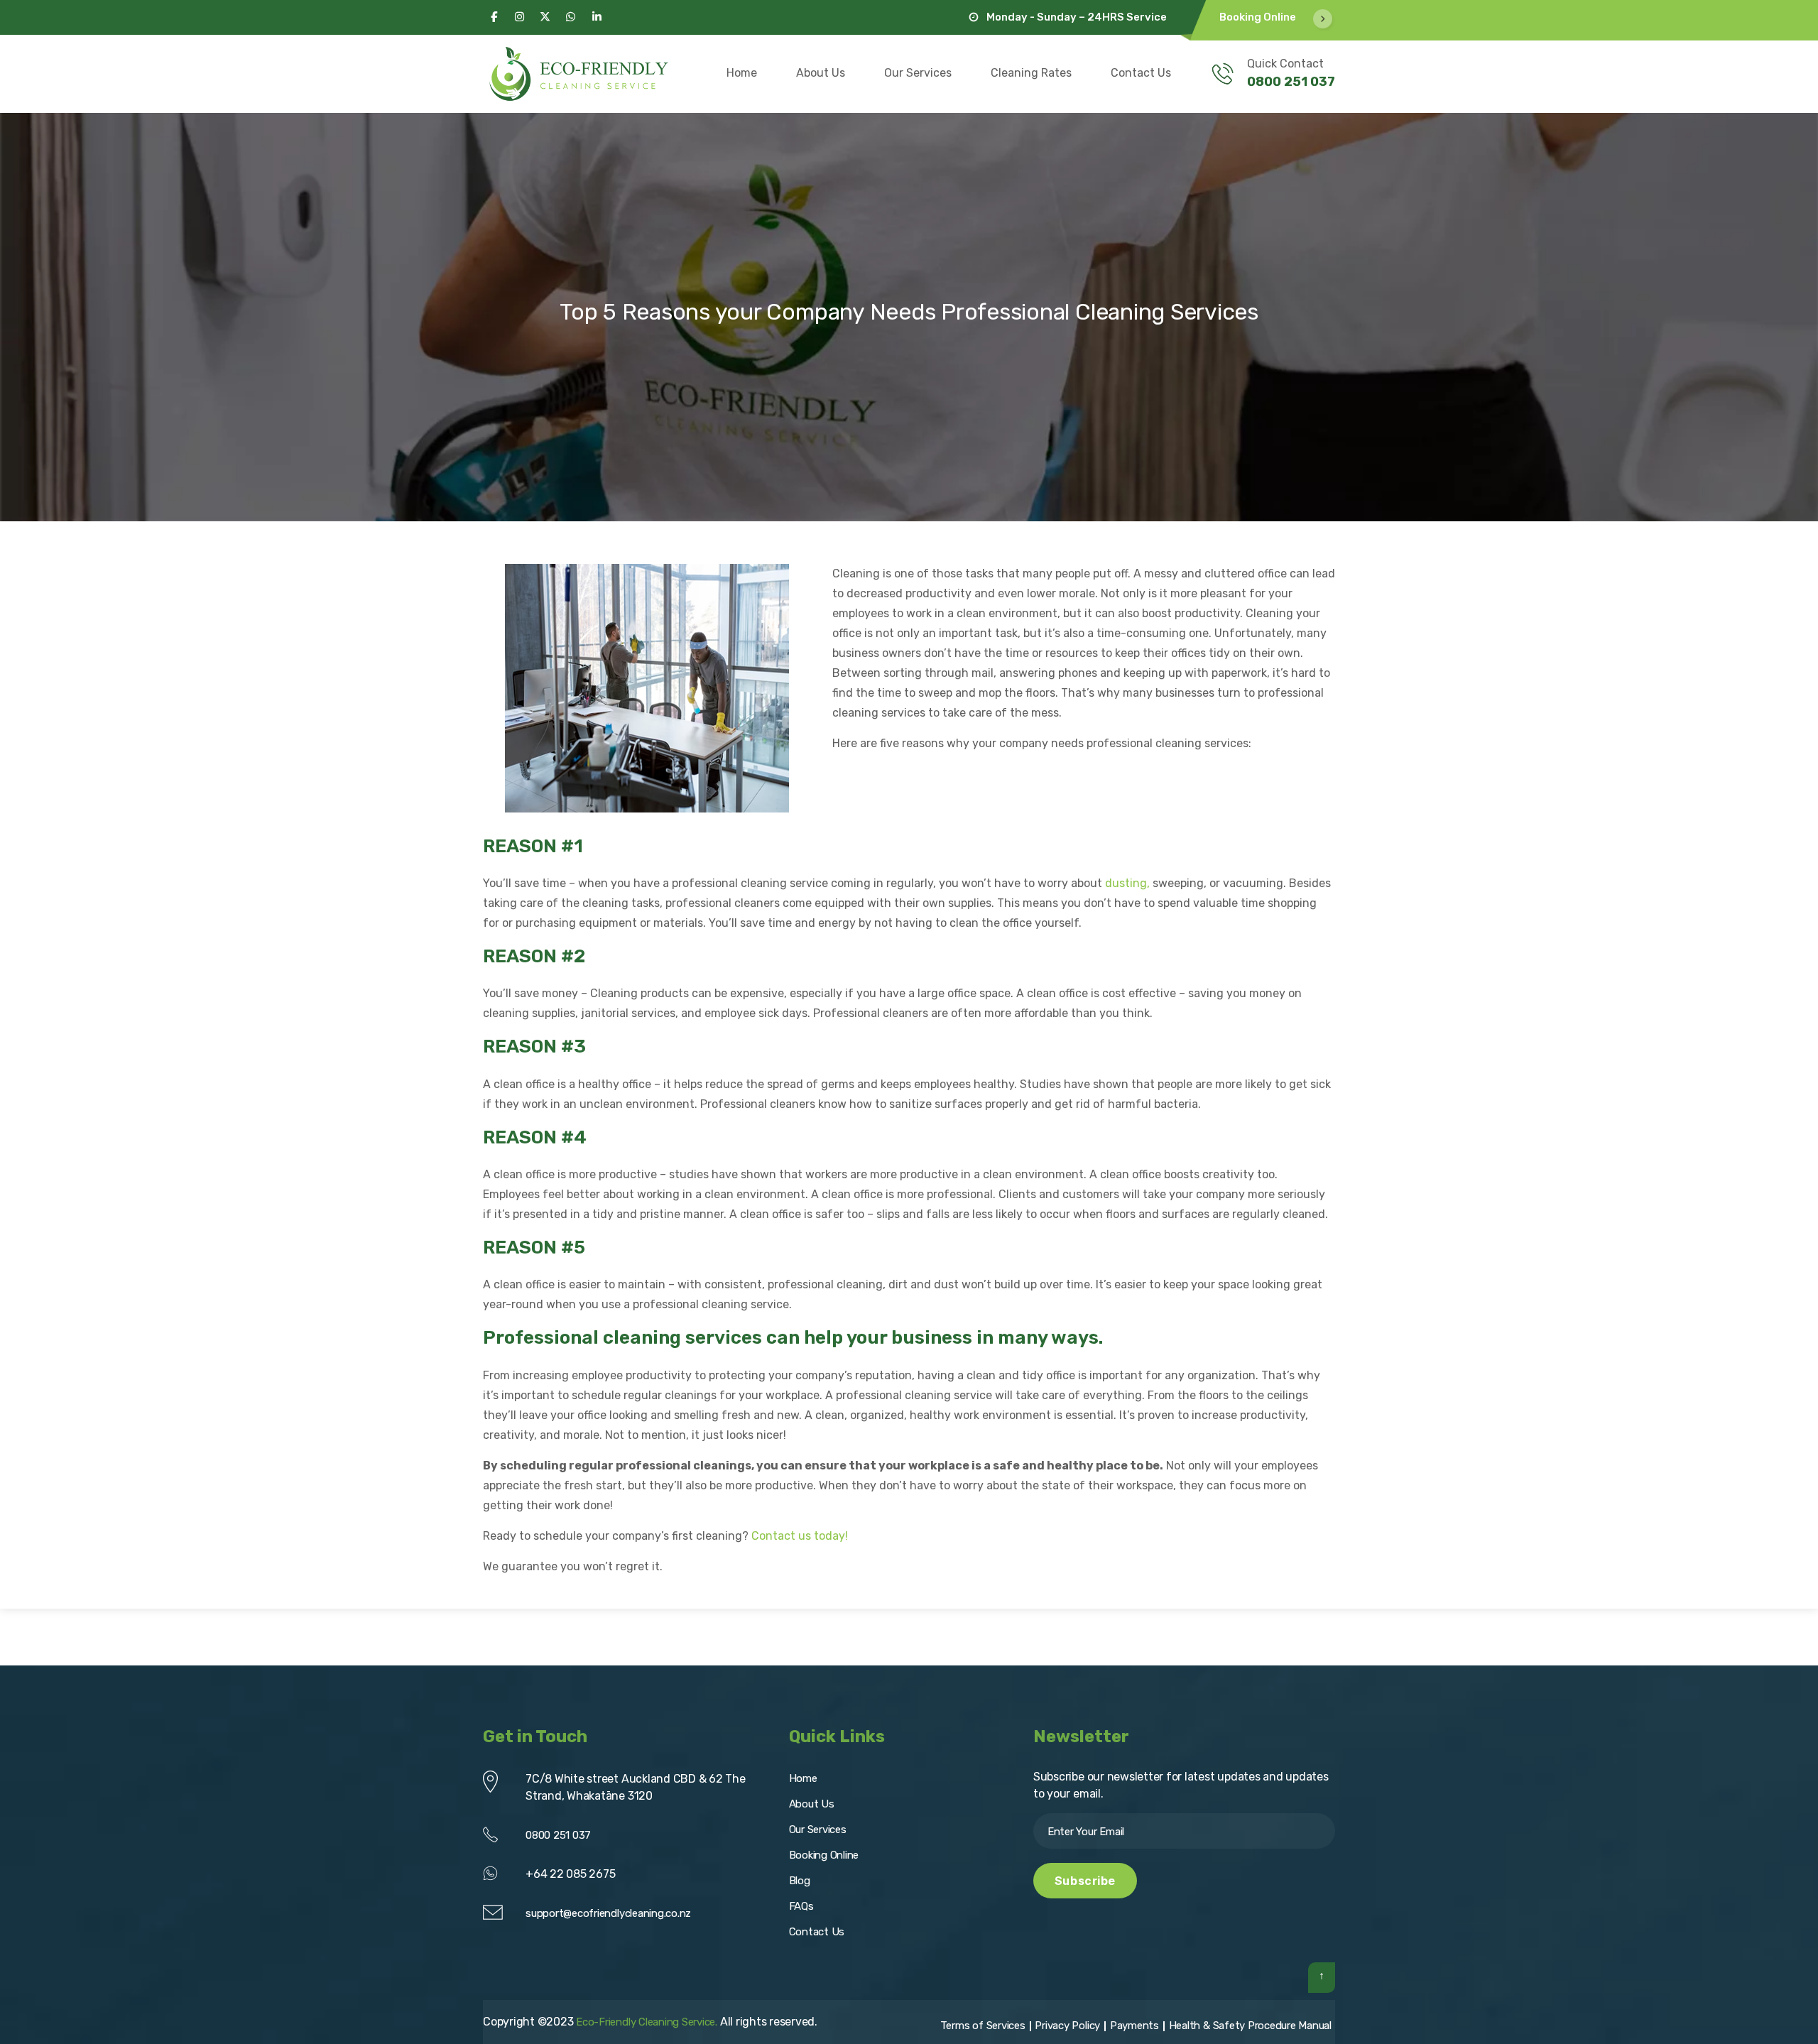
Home (742, 73)
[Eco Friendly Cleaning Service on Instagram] (519, 17)
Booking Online (1258, 17)
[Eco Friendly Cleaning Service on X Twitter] (545, 17)
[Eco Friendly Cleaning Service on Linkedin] (597, 17)
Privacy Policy (1067, 2026)
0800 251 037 (1291, 82)
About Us (821, 73)
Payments (1134, 2026)
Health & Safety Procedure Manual (1250, 2026)
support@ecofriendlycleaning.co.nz (608, 1913)
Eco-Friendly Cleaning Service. (647, 2022)
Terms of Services (983, 2026)
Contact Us (1141, 73)
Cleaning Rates (1031, 73)
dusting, (1127, 883)
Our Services (918, 73)
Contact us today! (800, 1536)
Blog (800, 1881)
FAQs (801, 1906)
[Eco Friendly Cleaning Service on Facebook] (494, 17)
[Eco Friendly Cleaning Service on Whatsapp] (571, 17)
